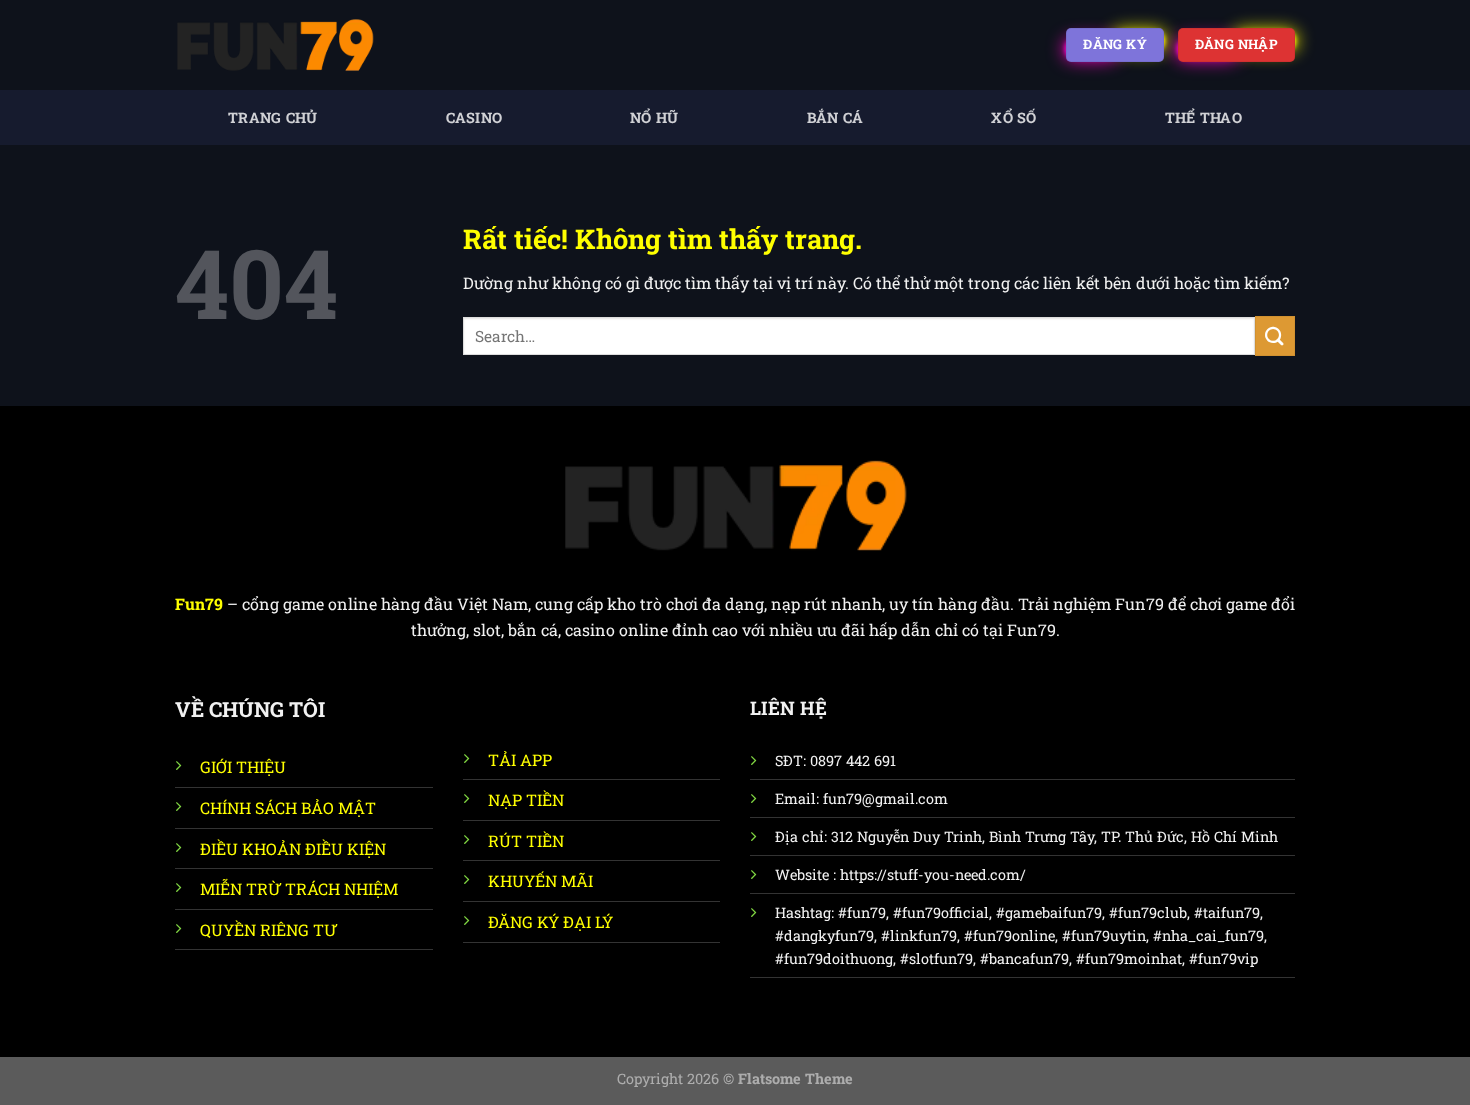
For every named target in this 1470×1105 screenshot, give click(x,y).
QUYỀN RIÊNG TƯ (268, 929)
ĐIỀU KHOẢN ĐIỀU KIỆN (293, 848)
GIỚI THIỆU (243, 766)
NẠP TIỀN (526, 799)
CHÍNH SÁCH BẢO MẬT (288, 807)
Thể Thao (1203, 117)
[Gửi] (1275, 335)
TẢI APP (520, 759)
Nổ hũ (654, 117)
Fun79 (199, 603)
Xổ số (1013, 117)
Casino (474, 117)
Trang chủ (273, 117)
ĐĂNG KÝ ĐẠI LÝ (550, 921)
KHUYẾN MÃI (540, 880)
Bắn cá (835, 117)
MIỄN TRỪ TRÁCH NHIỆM (299, 888)
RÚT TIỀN (526, 840)
